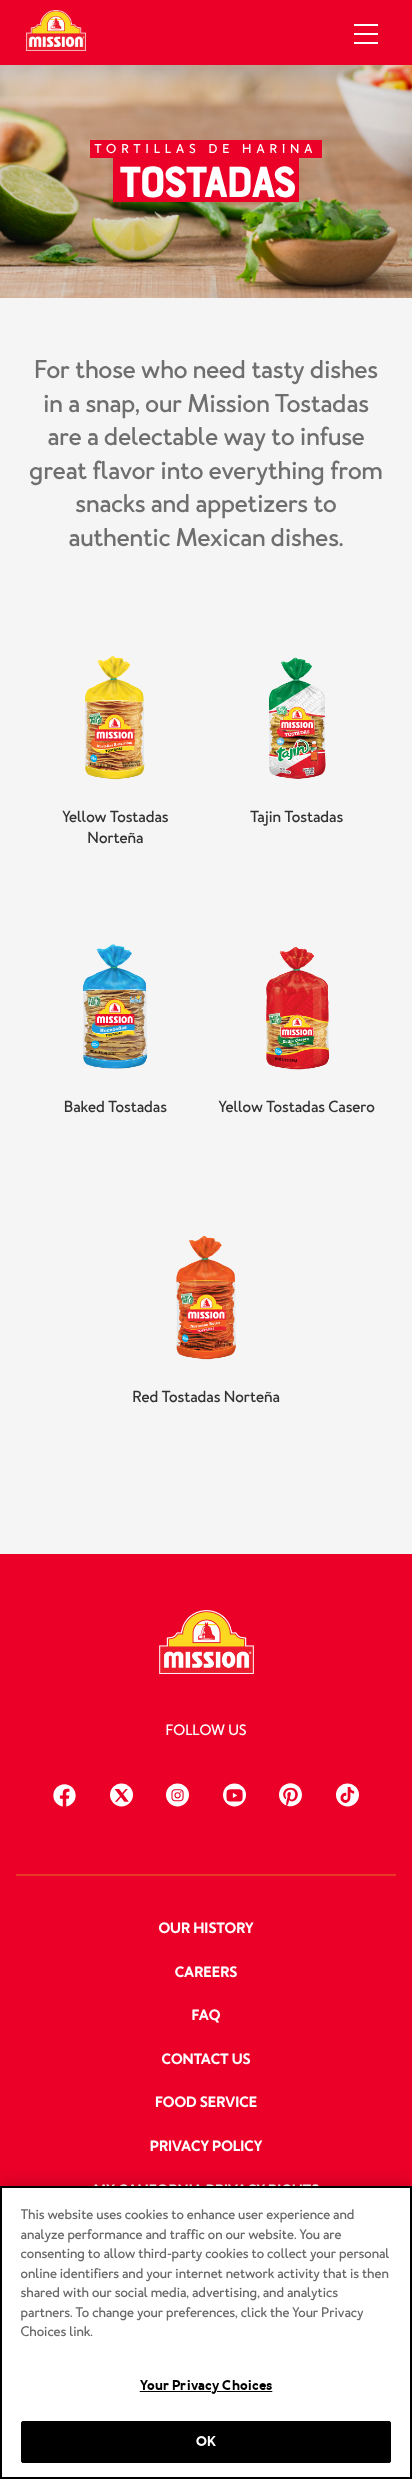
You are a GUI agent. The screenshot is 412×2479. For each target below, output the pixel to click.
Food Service (206, 2103)
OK (206, 2441)
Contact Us (206, 2060)
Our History (205, 1929)
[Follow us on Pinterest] (290, 1792)
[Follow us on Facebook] (64, 1792)
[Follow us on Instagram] (177, 1792)
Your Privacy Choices (206, 2385)
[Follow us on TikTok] (347, 1792)
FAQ (206, 2016)
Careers (206, 1973)
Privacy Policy (206, 2147)
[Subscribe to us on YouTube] (234, 1792)
